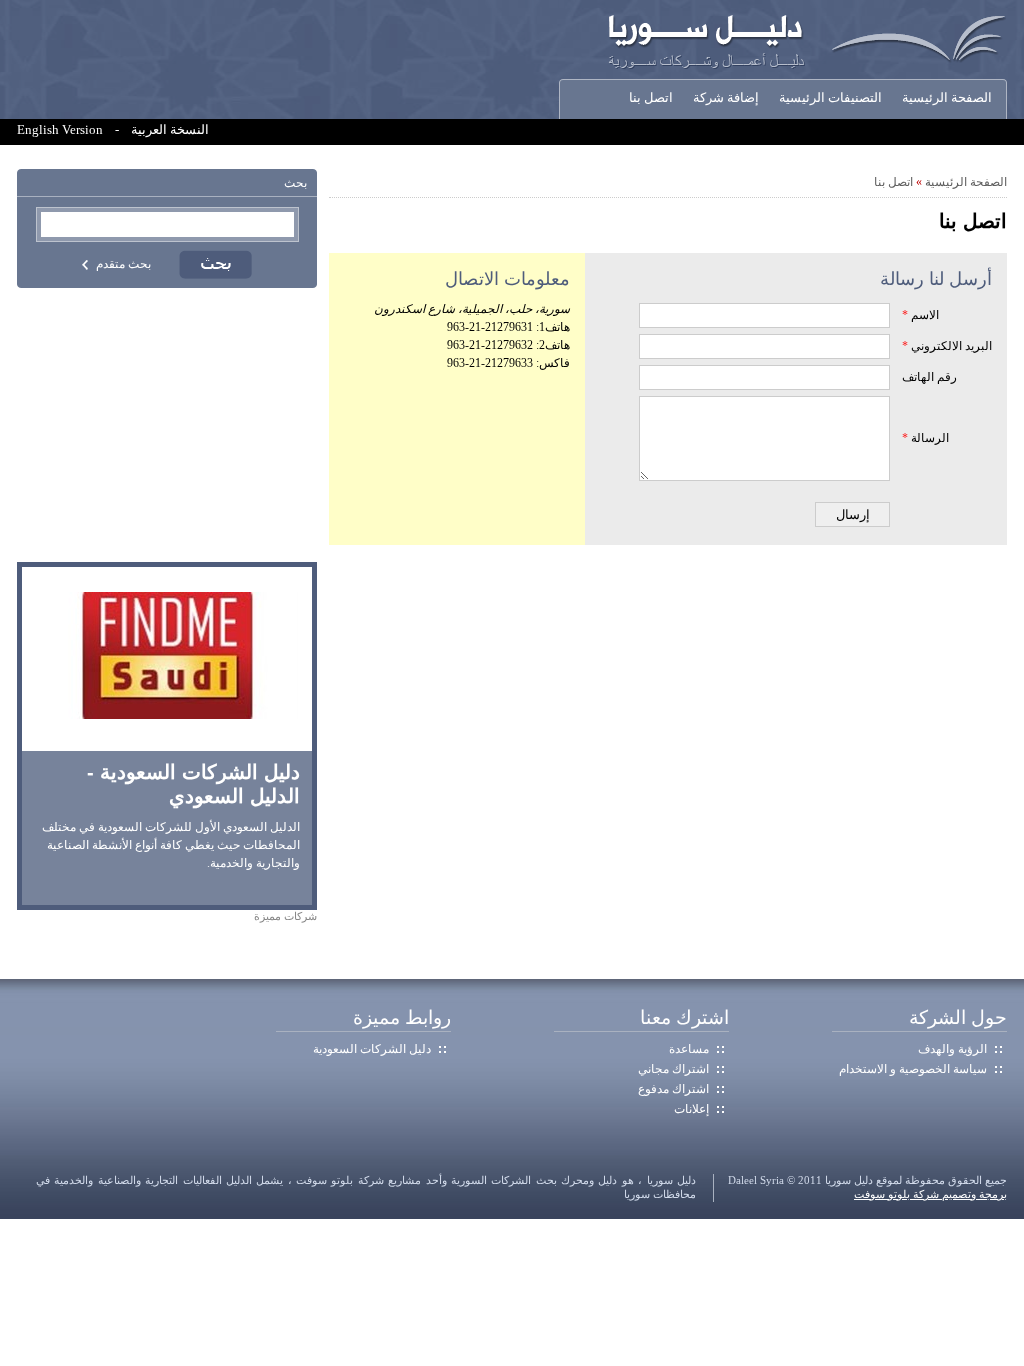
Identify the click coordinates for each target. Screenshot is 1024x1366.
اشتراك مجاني (673, 1069)
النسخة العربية (170, 130)
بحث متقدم (123, 264)
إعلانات (691, 1109)
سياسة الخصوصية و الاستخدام (913, 1069)
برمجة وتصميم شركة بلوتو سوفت (930, 1194)
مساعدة (689, 1049)
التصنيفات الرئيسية (830, 98)
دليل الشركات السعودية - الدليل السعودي (193, 784)
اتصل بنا (651, 98)
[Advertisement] (167, 425)
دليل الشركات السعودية (372, 1049)
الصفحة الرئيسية (947, 98)
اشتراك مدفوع (673, 1089)
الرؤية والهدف (952, 1049)
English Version (60, 130)
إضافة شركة (726, 98)
